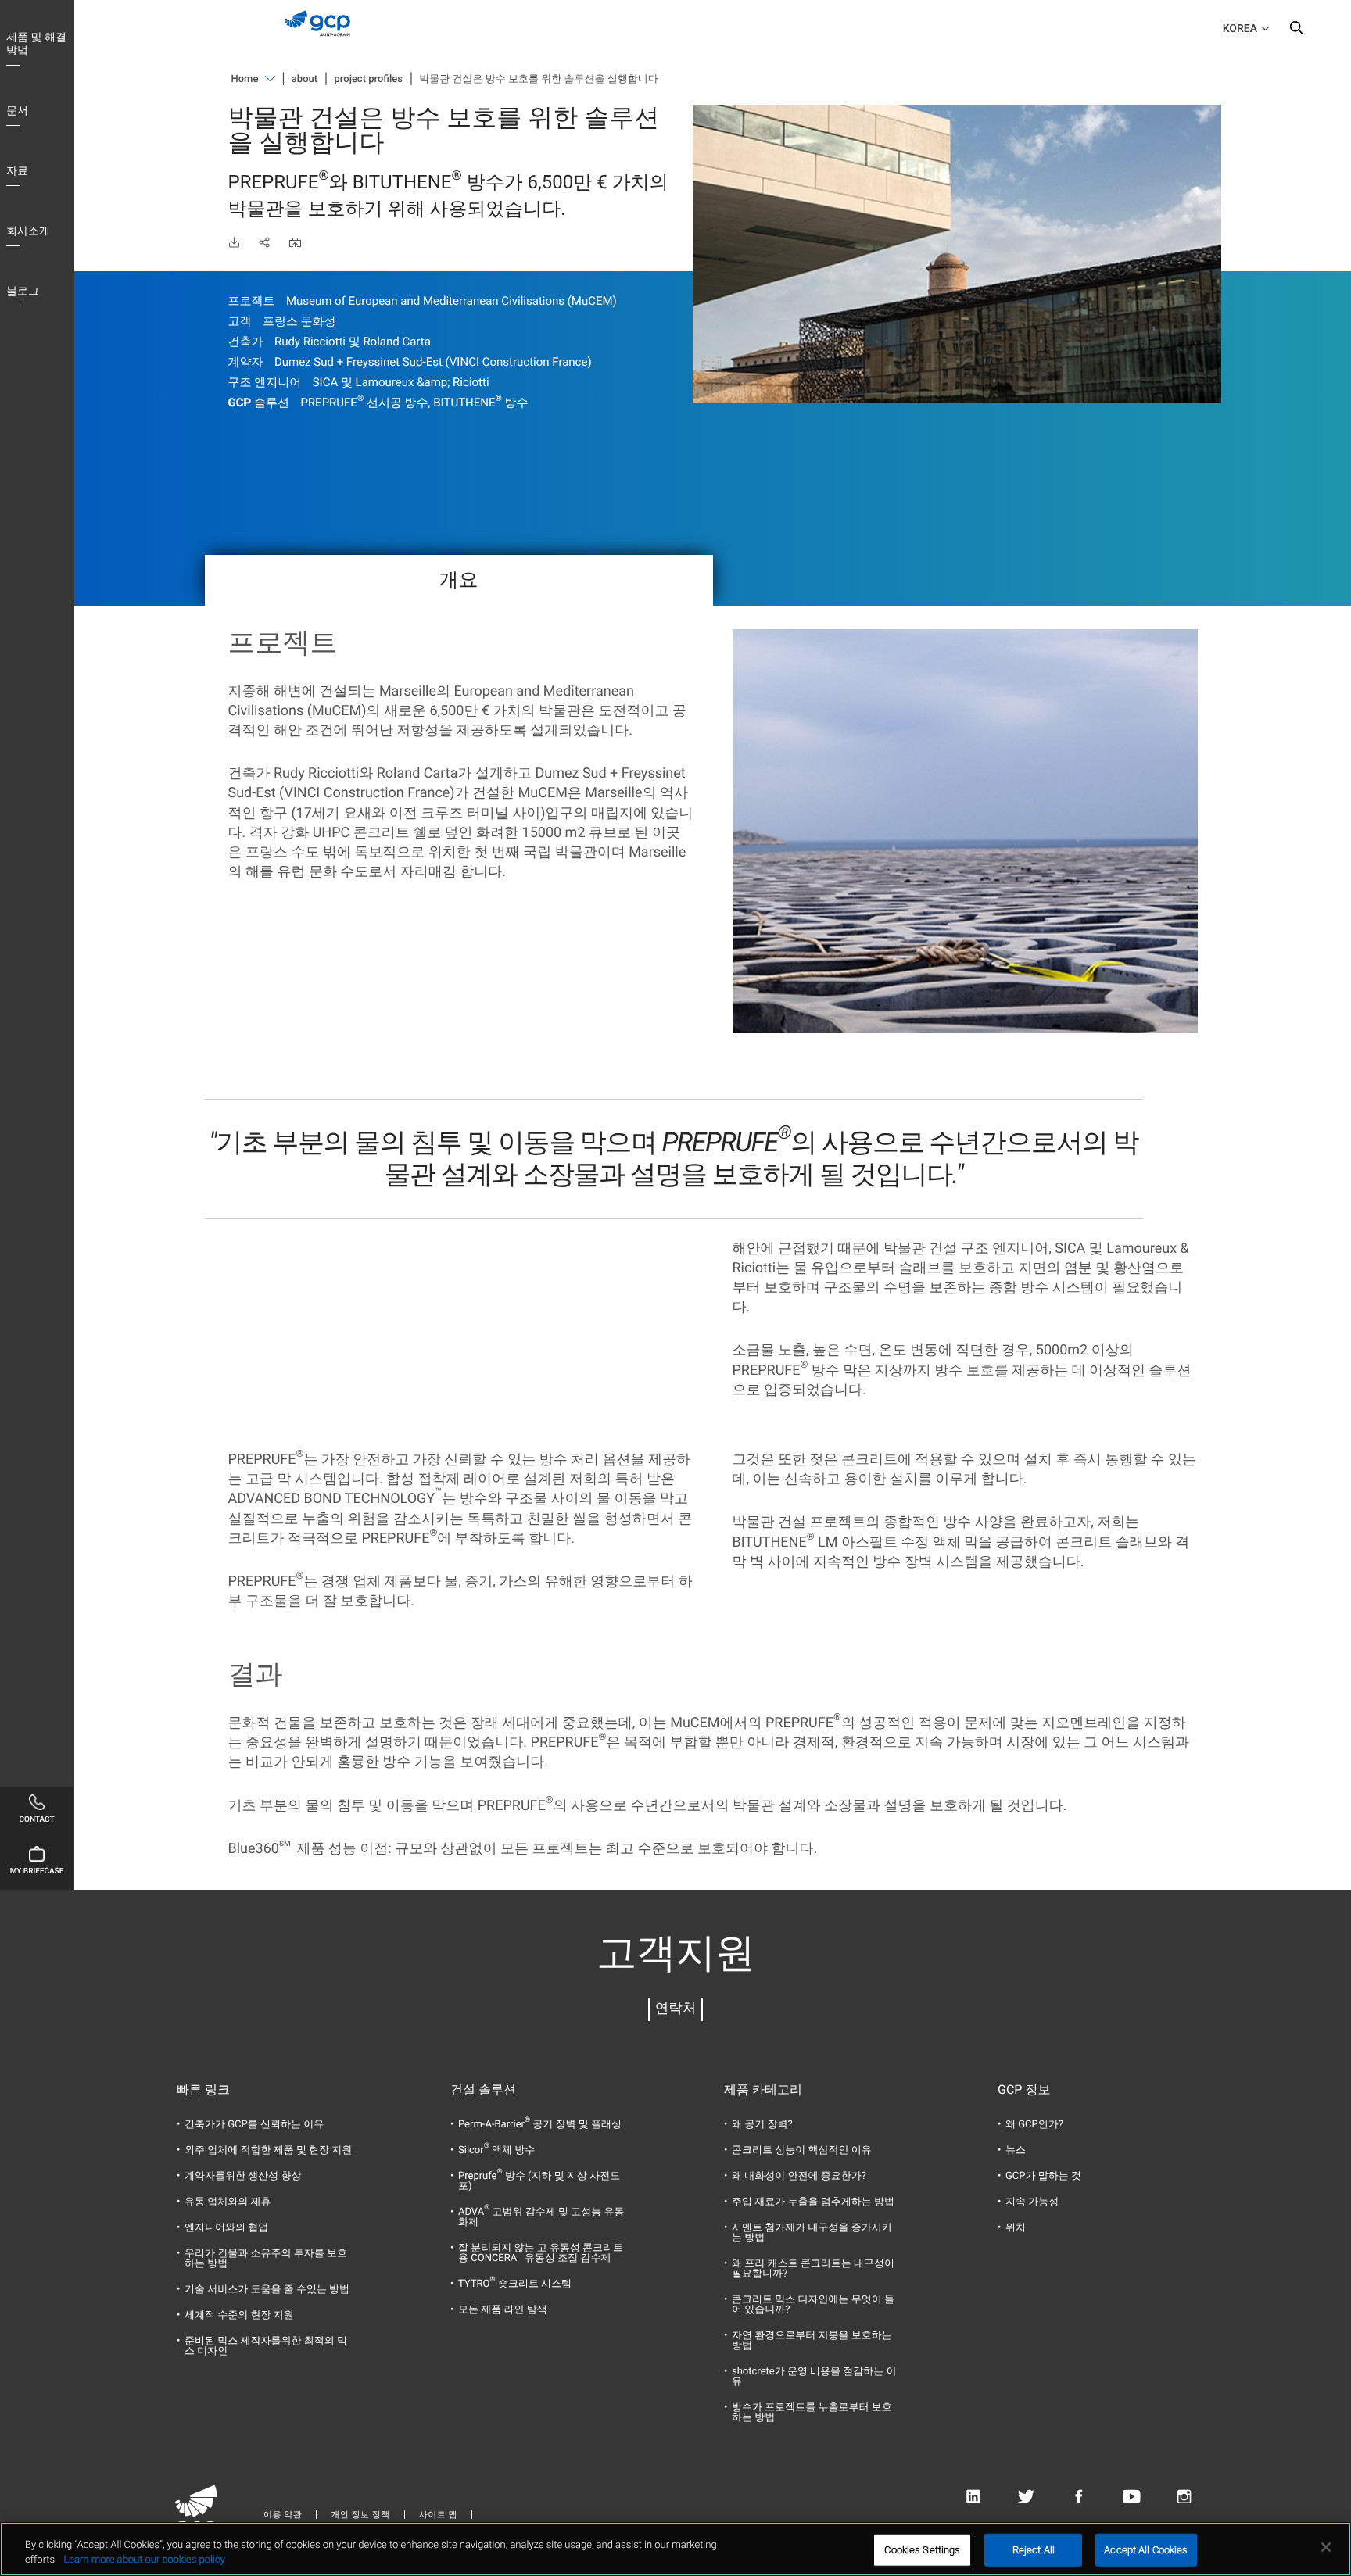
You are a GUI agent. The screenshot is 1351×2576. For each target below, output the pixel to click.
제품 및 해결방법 (36, 44)
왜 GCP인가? (1034, 2125)
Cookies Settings (922, 2550)
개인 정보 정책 (360, 2515)
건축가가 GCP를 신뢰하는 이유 (254, 2125)
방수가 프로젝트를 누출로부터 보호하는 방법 (812, 2413)
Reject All (1034, 2550)
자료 (17, 171)
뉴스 (1016, 2150)
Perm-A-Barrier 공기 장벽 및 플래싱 (540, 2125)
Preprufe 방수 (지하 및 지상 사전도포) (539, 2181)
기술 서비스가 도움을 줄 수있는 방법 (267, 2290)
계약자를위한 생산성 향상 (243, 2176)
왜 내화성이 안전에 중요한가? (799, 2176)
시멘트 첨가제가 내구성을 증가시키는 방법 (812, 2233)
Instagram (1184, 2497)
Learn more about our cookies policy (144, 2560)
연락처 (676, 2009)
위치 (1016, 2228)
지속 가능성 (1032, 2202)
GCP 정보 (1024, 2090)
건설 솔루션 (483, 2090)
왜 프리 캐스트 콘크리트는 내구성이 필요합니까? (813, 2269)
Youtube (1132, 2497)
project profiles (369, 79)
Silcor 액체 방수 (496, 2150)
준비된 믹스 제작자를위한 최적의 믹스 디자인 (266, 2346)
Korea (1240, 29)
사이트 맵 (438, 2515)
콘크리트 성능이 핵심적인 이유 (802, 2150)
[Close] (1326, 2547)
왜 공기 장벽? (762, 2125)
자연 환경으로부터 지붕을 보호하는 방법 (812, 2341)
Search (1296, 31)
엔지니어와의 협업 (226, 2228)
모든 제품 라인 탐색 (503, 2310)
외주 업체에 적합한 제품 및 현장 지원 (268, 2150)
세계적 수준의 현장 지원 (239, 2315)
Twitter (1026, 2497)
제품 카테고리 (763, 2090)
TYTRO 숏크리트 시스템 (515, 2284)
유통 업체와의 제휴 (228, 2202)
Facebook (1079, 2497)
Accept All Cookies (1146, 2550)
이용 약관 (283, 2515)
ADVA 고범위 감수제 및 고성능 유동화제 (541, 2217)
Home (245, 79)
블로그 (23, 292)
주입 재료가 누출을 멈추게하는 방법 (813, 2202)
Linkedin (973, 2497)
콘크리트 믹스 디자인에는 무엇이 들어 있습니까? (813, 2305)
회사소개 (28, 231)
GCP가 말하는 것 (1043, 2176)
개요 (459, 580)
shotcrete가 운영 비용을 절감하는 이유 (814, 2377)
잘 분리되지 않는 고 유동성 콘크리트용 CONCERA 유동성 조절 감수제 (541, 2253)
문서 (17, 111)
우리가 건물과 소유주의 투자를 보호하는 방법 (266, 2259)
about (305, 79)
